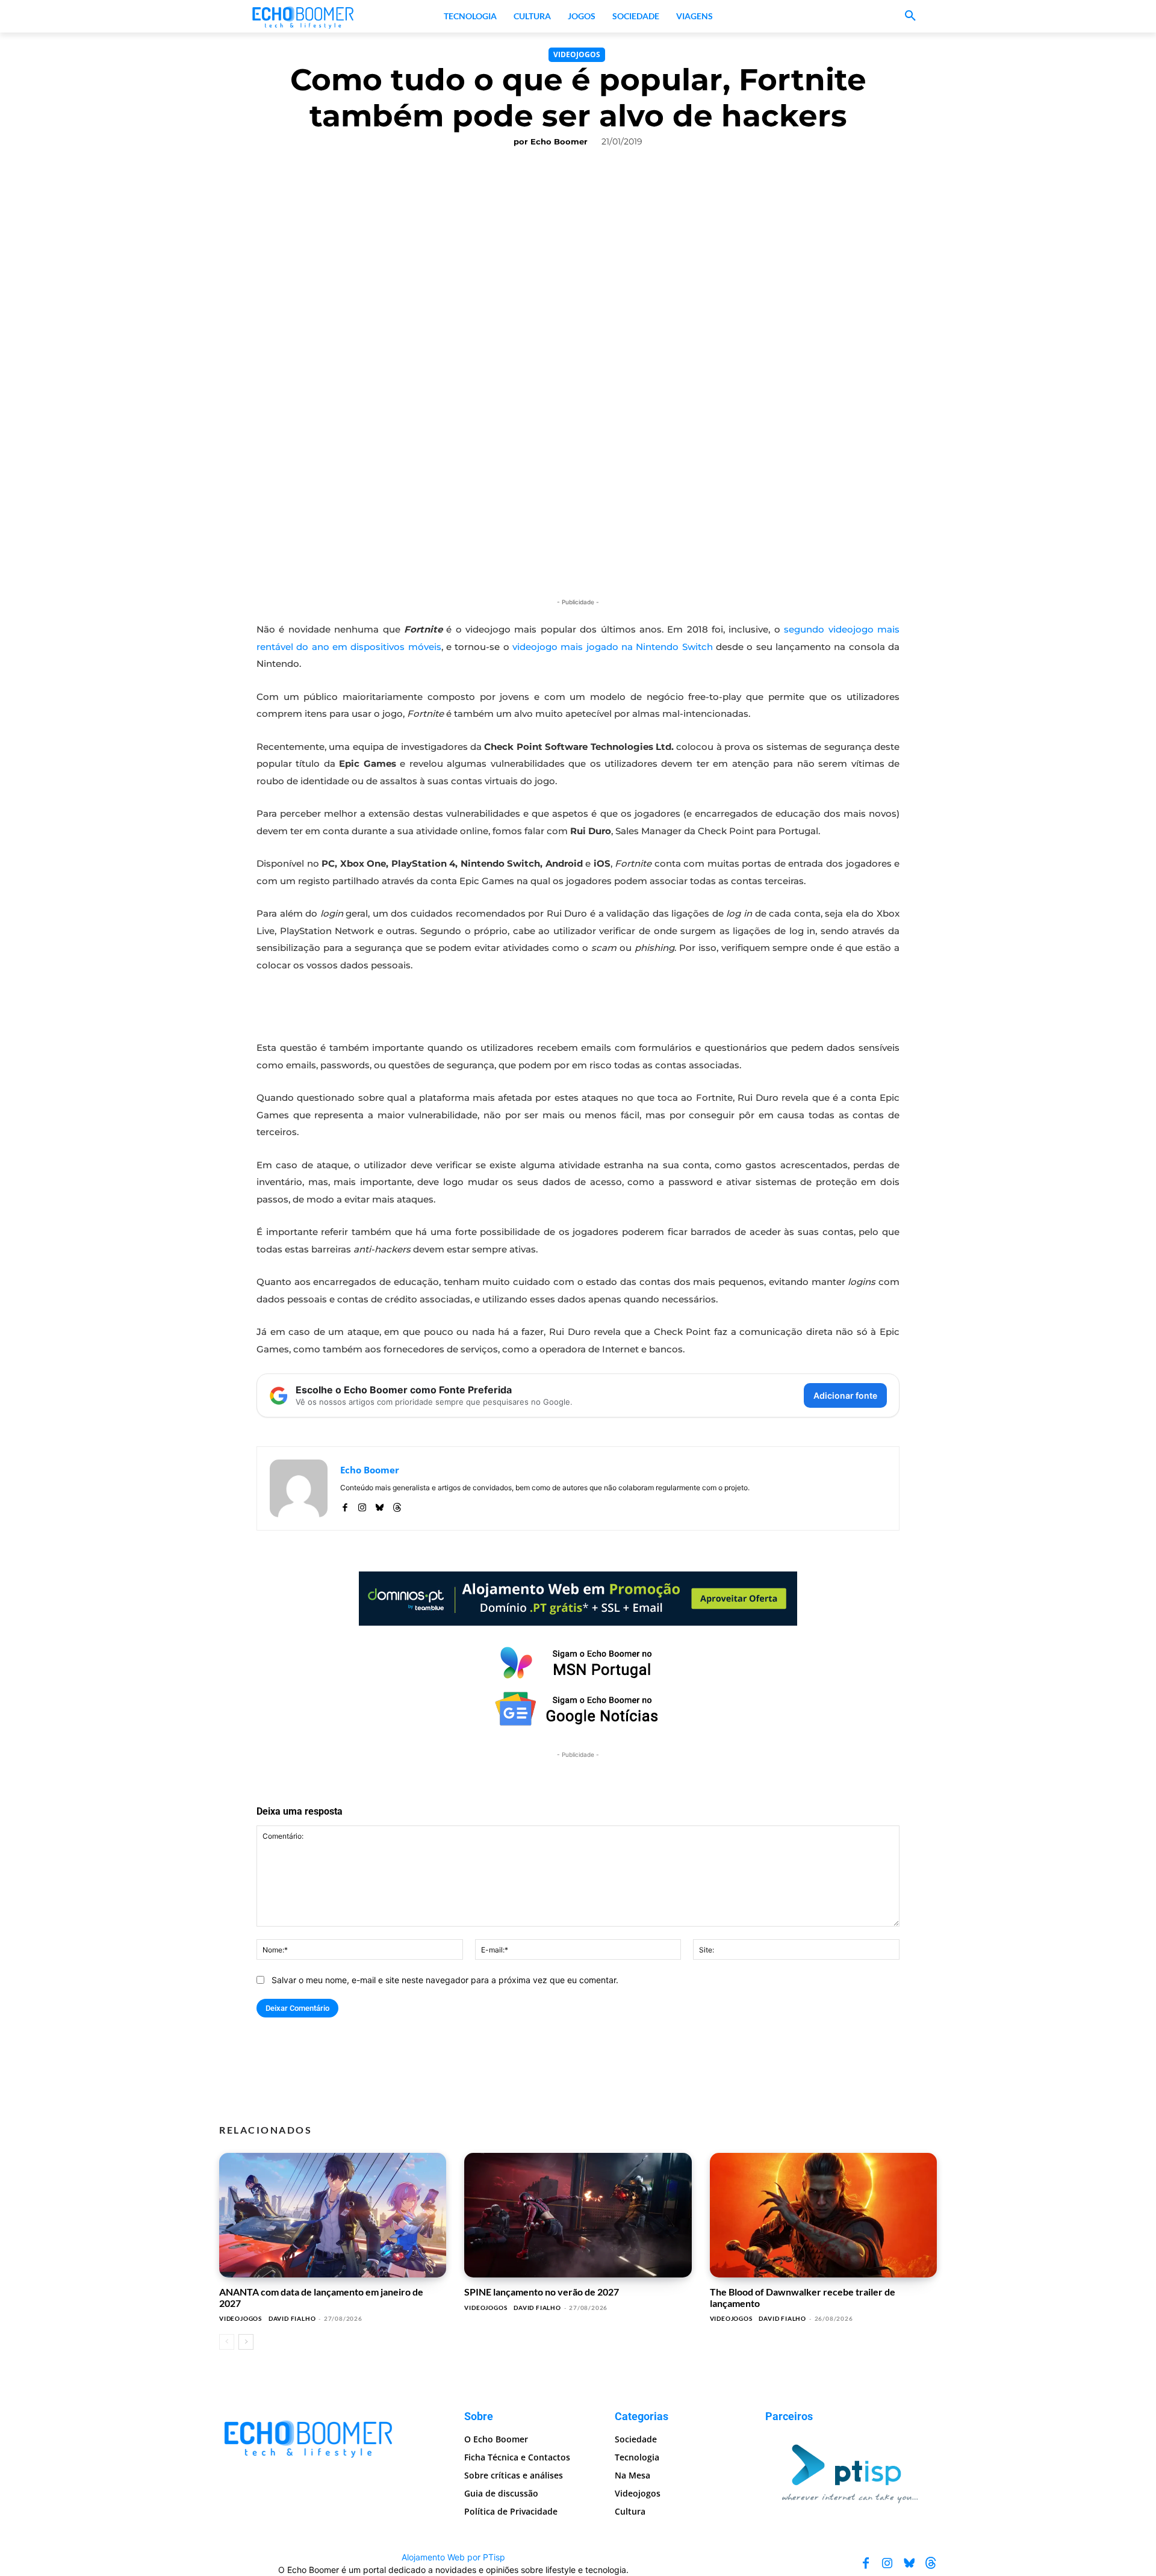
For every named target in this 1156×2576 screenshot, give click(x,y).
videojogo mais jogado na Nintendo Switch (613, 647)
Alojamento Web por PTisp (453, 2557)
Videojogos (577, 54)
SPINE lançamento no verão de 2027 (542, 2292)
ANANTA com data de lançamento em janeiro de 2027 (321, 2297)
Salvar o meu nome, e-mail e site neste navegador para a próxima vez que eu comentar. (445, 1980)
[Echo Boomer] (303, 16)
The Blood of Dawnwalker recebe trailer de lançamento (803, 2297)
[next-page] (246, 2342)
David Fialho (292, 2318)
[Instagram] (362, 1505)
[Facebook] (345, 1505)
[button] (910, 16)
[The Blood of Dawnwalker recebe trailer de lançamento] (823, 2215)
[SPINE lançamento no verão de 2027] (578, 2215)
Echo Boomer (559, 141)
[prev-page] (227, 2342)
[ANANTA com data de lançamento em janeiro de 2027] (333, 2215)
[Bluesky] (380, 1505)
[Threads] (397, 1505)
